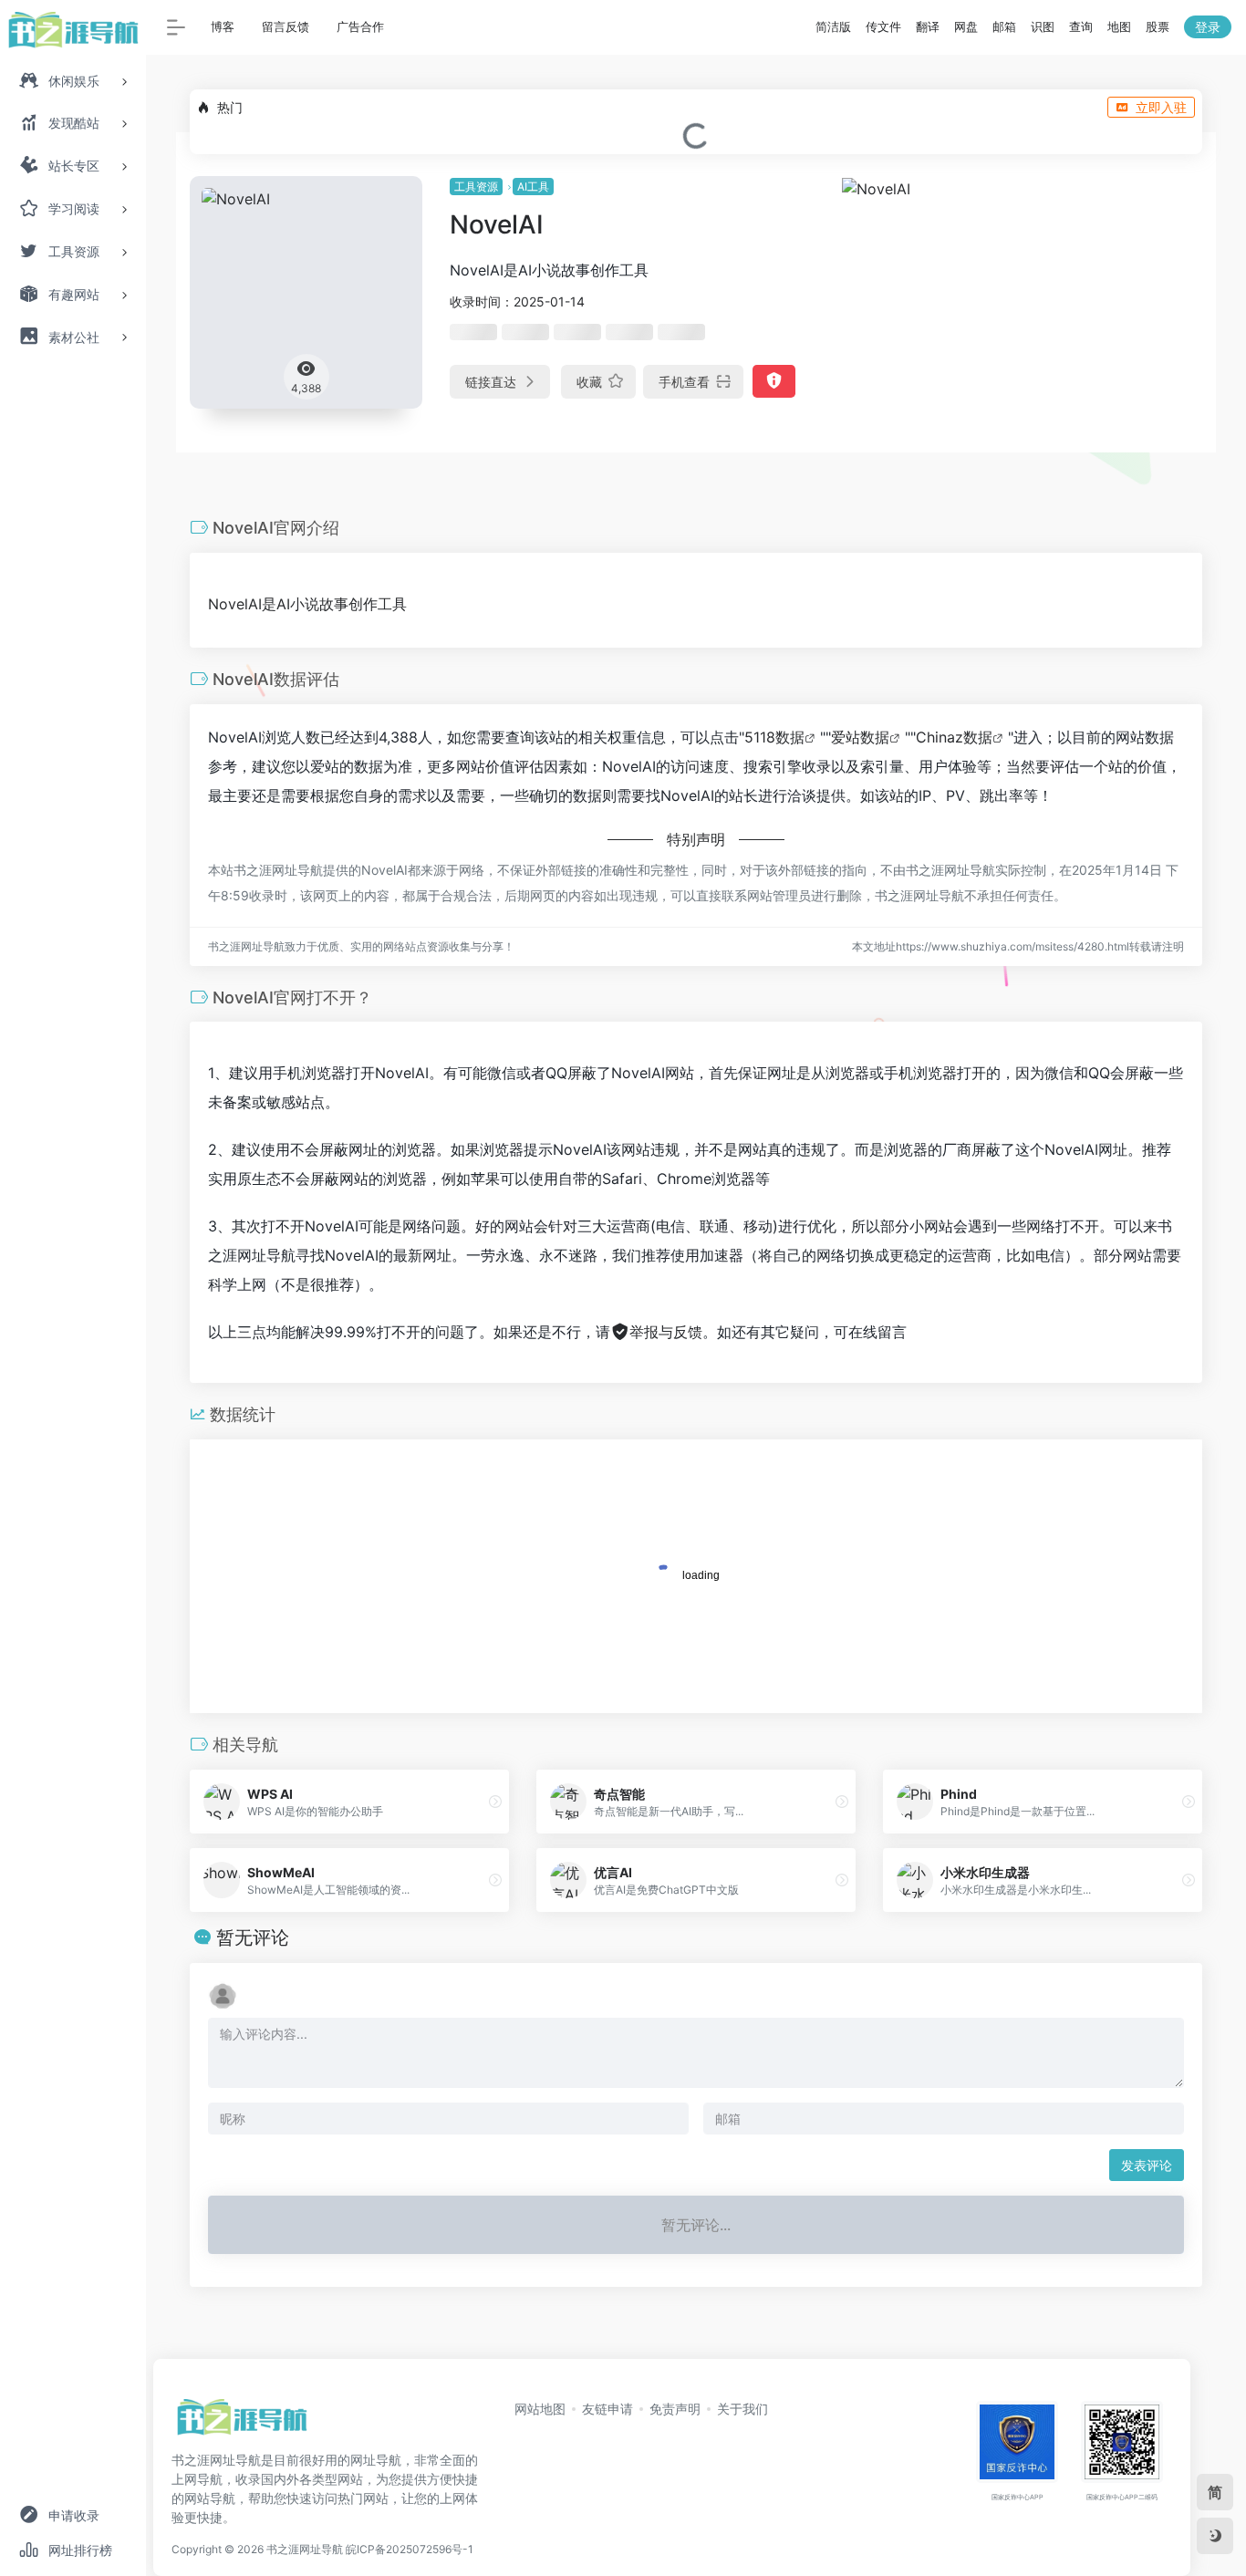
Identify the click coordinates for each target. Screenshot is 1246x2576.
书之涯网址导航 (305, 2549)
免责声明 (675, 2409)
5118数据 (774, 737)
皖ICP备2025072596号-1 (410, 2549)
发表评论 (1147, 2165)
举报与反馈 (666, 1332)
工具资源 (476, 187)
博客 (223, 26)
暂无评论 (253, 1937)
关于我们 (742, 2409)
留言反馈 (286, 26)
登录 (1208, 27)
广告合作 (360, 26)
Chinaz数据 (954, 737)
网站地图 (540, 2409)
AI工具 (533, 187)
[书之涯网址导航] (242, 2423)
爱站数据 (860, 737)
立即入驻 (1161, 107)
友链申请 (607, 2409)
